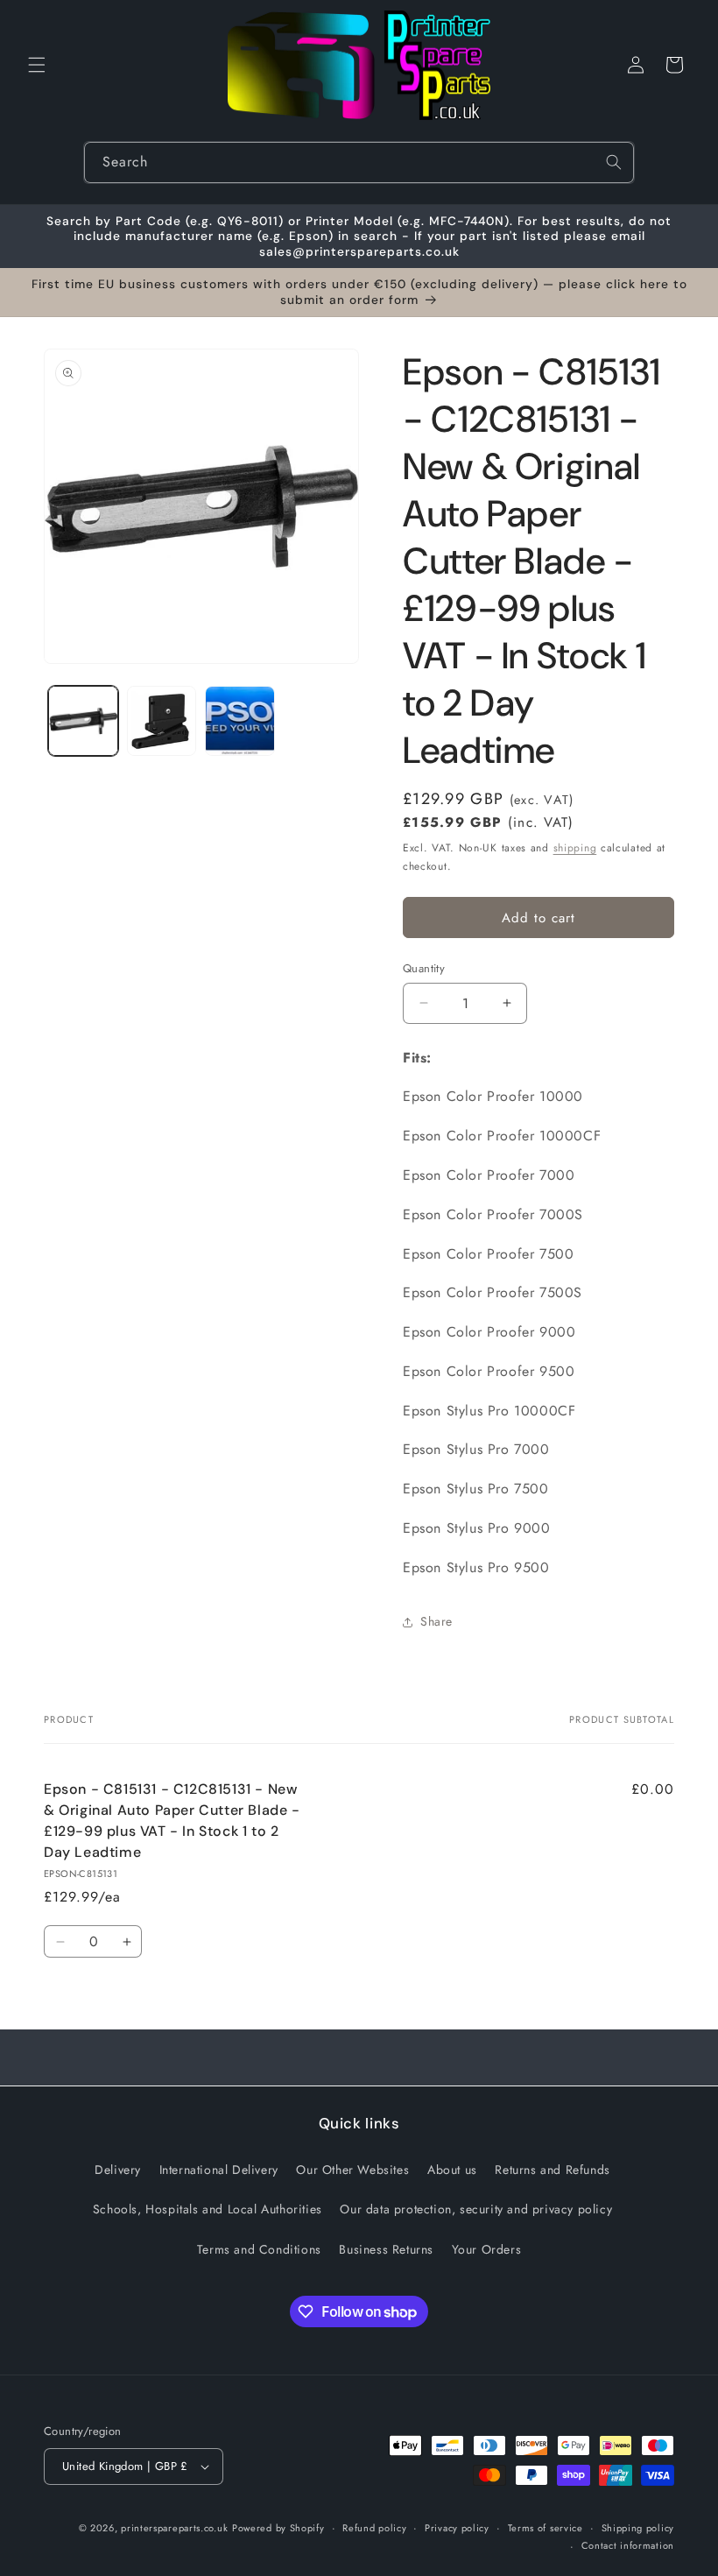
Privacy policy (457, 2528)
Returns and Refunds (552, 2170)
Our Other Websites (352, 2170)
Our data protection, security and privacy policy (476, 2209)
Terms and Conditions (259, 2249)
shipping (575, 848)
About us (452, 2170)
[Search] (614, 162)
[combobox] (359, 162)
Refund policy (374, 2528)
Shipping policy (638, 2528)
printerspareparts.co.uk (174, 2528)
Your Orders (487, 2249)
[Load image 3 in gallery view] (240, 721)
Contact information (628, 2545)
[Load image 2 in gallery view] (162, 721)
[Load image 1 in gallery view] (83, 721)
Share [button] (436, 1621)
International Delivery (219, 2170)
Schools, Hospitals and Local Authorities (208, 2209)
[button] (37, 65)
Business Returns (386, 2249)
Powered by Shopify (278, 2528)
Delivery (118, 2170)
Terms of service (546, 2528)
